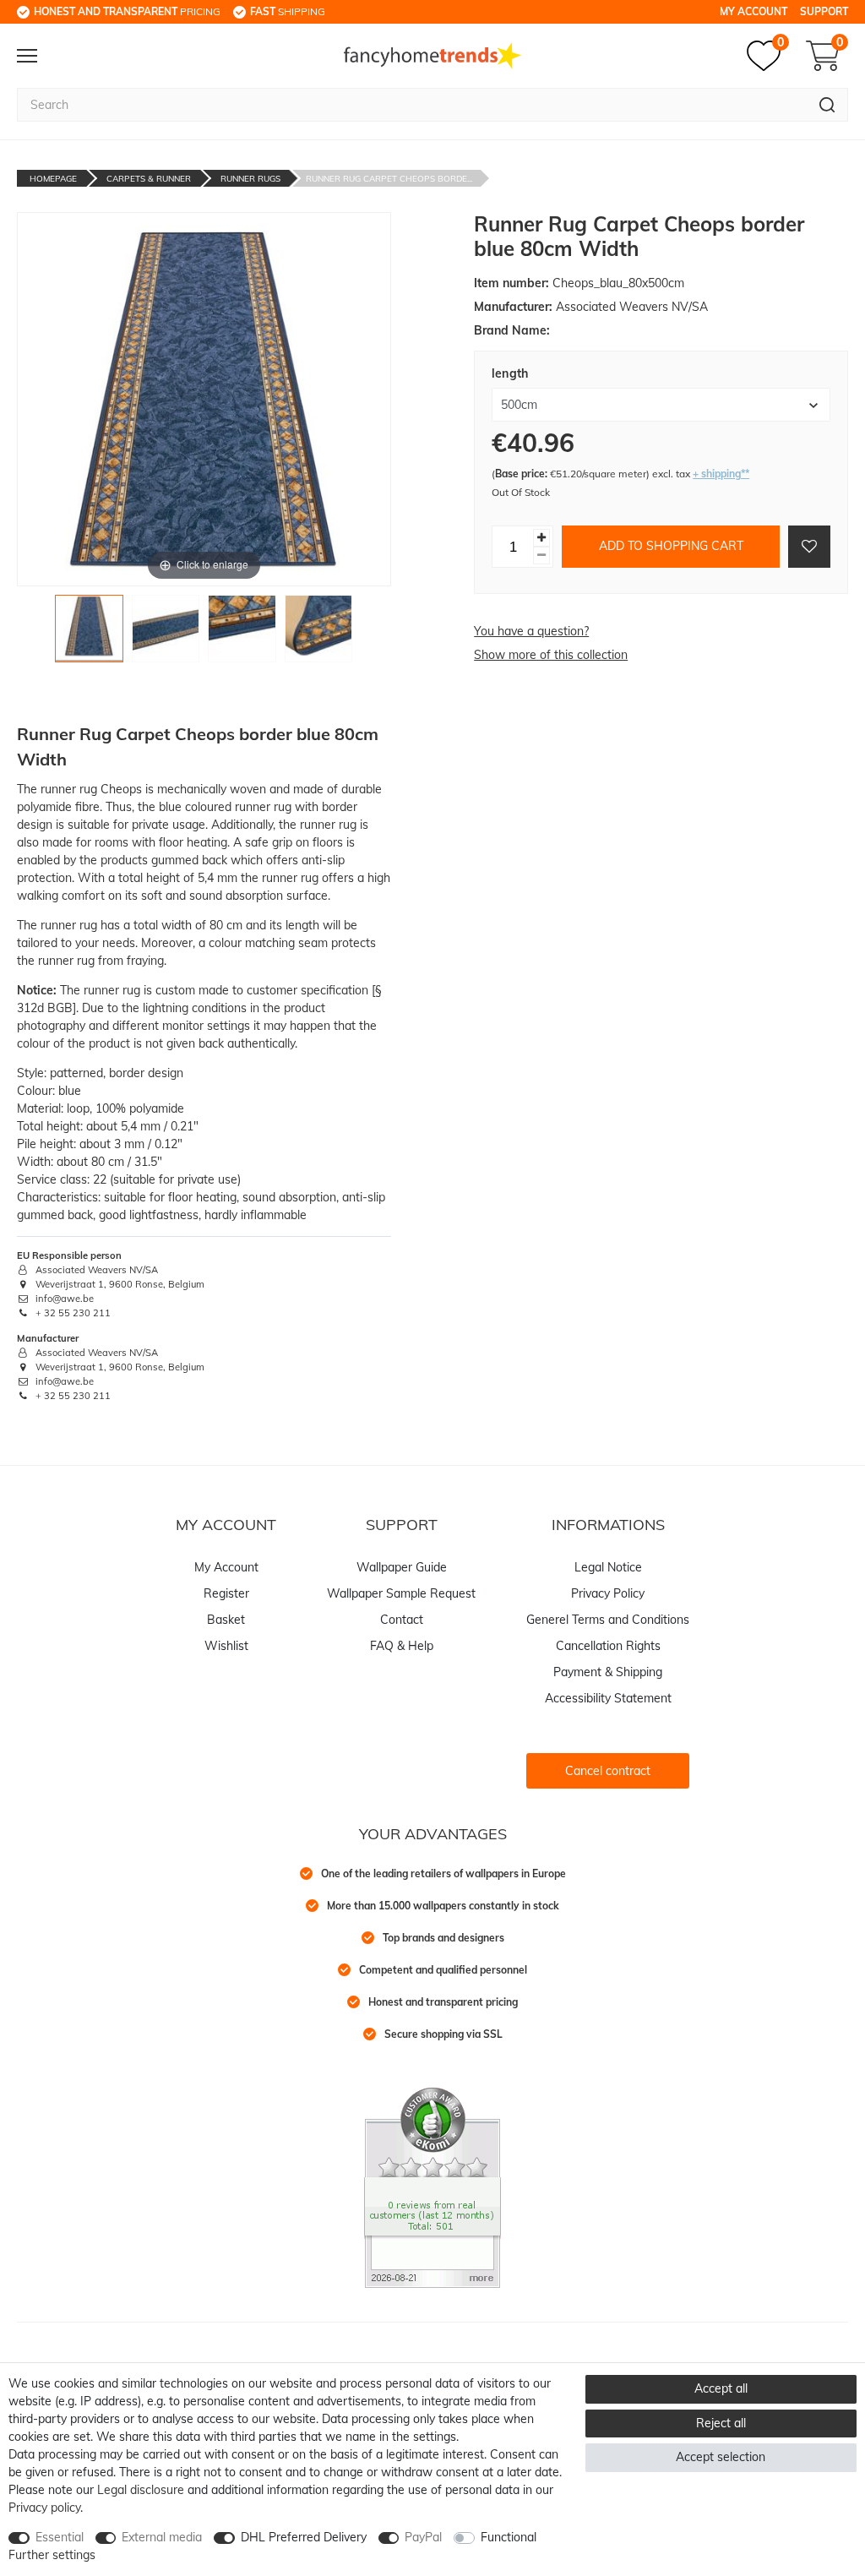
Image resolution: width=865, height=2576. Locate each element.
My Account (753, 11)
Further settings (52, 2555)
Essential (60, 2537)
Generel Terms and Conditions (608, 1620)
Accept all (721, 2388)
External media (162, 2537)
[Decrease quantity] (541, 556)
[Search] (827, 105)
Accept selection (721, 2457)
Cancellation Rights (608, 1646)
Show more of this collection (551, 655)
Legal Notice (608, 1567)
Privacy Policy (608, 1593)
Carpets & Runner (149, 179)
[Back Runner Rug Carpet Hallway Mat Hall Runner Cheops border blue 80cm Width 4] (319, 633)
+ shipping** (721, 474)
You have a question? (531, 631)
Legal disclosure (141, 2490)
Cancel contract (608, 1771)
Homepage (53, 179)
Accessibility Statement (608, 1698)
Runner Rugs (250, 179)
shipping (288, 11)
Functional (509, 2537)
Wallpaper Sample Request (401, 1593)
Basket (226, 1620)
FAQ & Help (402, 1646)
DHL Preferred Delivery (304, 2537)
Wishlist (226, 1646)
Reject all (721, 2423)
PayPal (423, 2537)
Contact (402, 1620)
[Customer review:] (432, 2187)
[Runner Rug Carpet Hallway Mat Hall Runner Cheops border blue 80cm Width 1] (89, 633)
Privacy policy (44, 2508)
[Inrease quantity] (541, 538)
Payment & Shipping (608, 1672)
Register (226, 1593)
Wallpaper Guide (402, 1567)
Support (824, 11)
